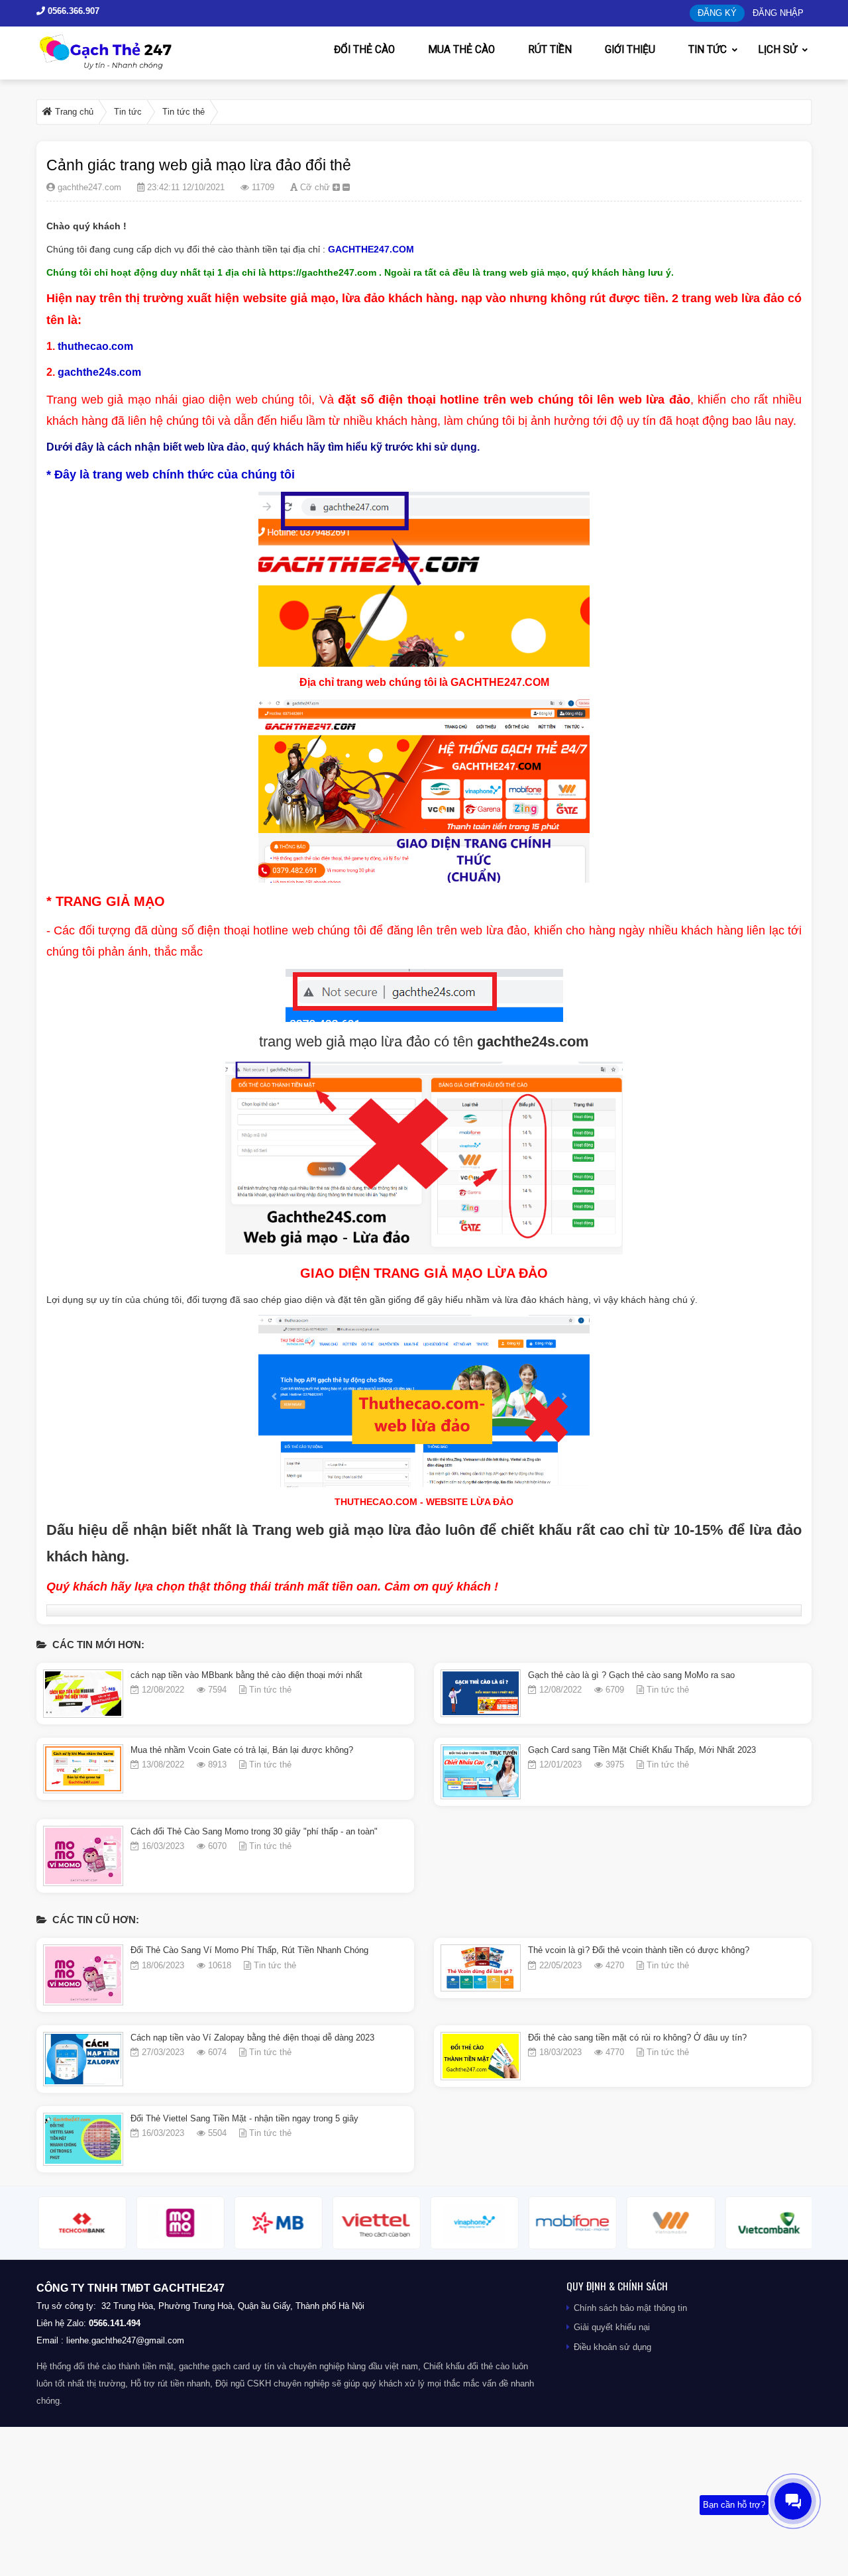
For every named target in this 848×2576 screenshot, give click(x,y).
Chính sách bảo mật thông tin (630, 2308)
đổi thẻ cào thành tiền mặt (124, 2366)
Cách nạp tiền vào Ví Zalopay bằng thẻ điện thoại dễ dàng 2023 (252, 2038)
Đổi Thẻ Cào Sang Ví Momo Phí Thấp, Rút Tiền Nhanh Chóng (249, 1950)
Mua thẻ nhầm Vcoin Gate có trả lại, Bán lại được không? (242, 1750)
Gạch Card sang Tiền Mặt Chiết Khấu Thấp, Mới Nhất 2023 (642, 1750)
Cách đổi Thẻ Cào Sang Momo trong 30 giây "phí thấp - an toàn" (254, 1831)
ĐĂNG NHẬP (778, 13)
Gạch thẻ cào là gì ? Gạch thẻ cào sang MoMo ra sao (631, 1675)
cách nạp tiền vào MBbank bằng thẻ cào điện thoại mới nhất (246, 1675)
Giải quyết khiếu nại (612, 2327)
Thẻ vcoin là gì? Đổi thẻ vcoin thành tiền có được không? (639, 1950)
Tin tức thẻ (270, 1690)
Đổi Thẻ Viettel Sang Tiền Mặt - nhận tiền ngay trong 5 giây (244, 2118)
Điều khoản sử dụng (612, 2347)
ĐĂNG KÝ (717, 13)
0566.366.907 (72, 11)
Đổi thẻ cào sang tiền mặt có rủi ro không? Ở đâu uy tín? (637, 2038)
